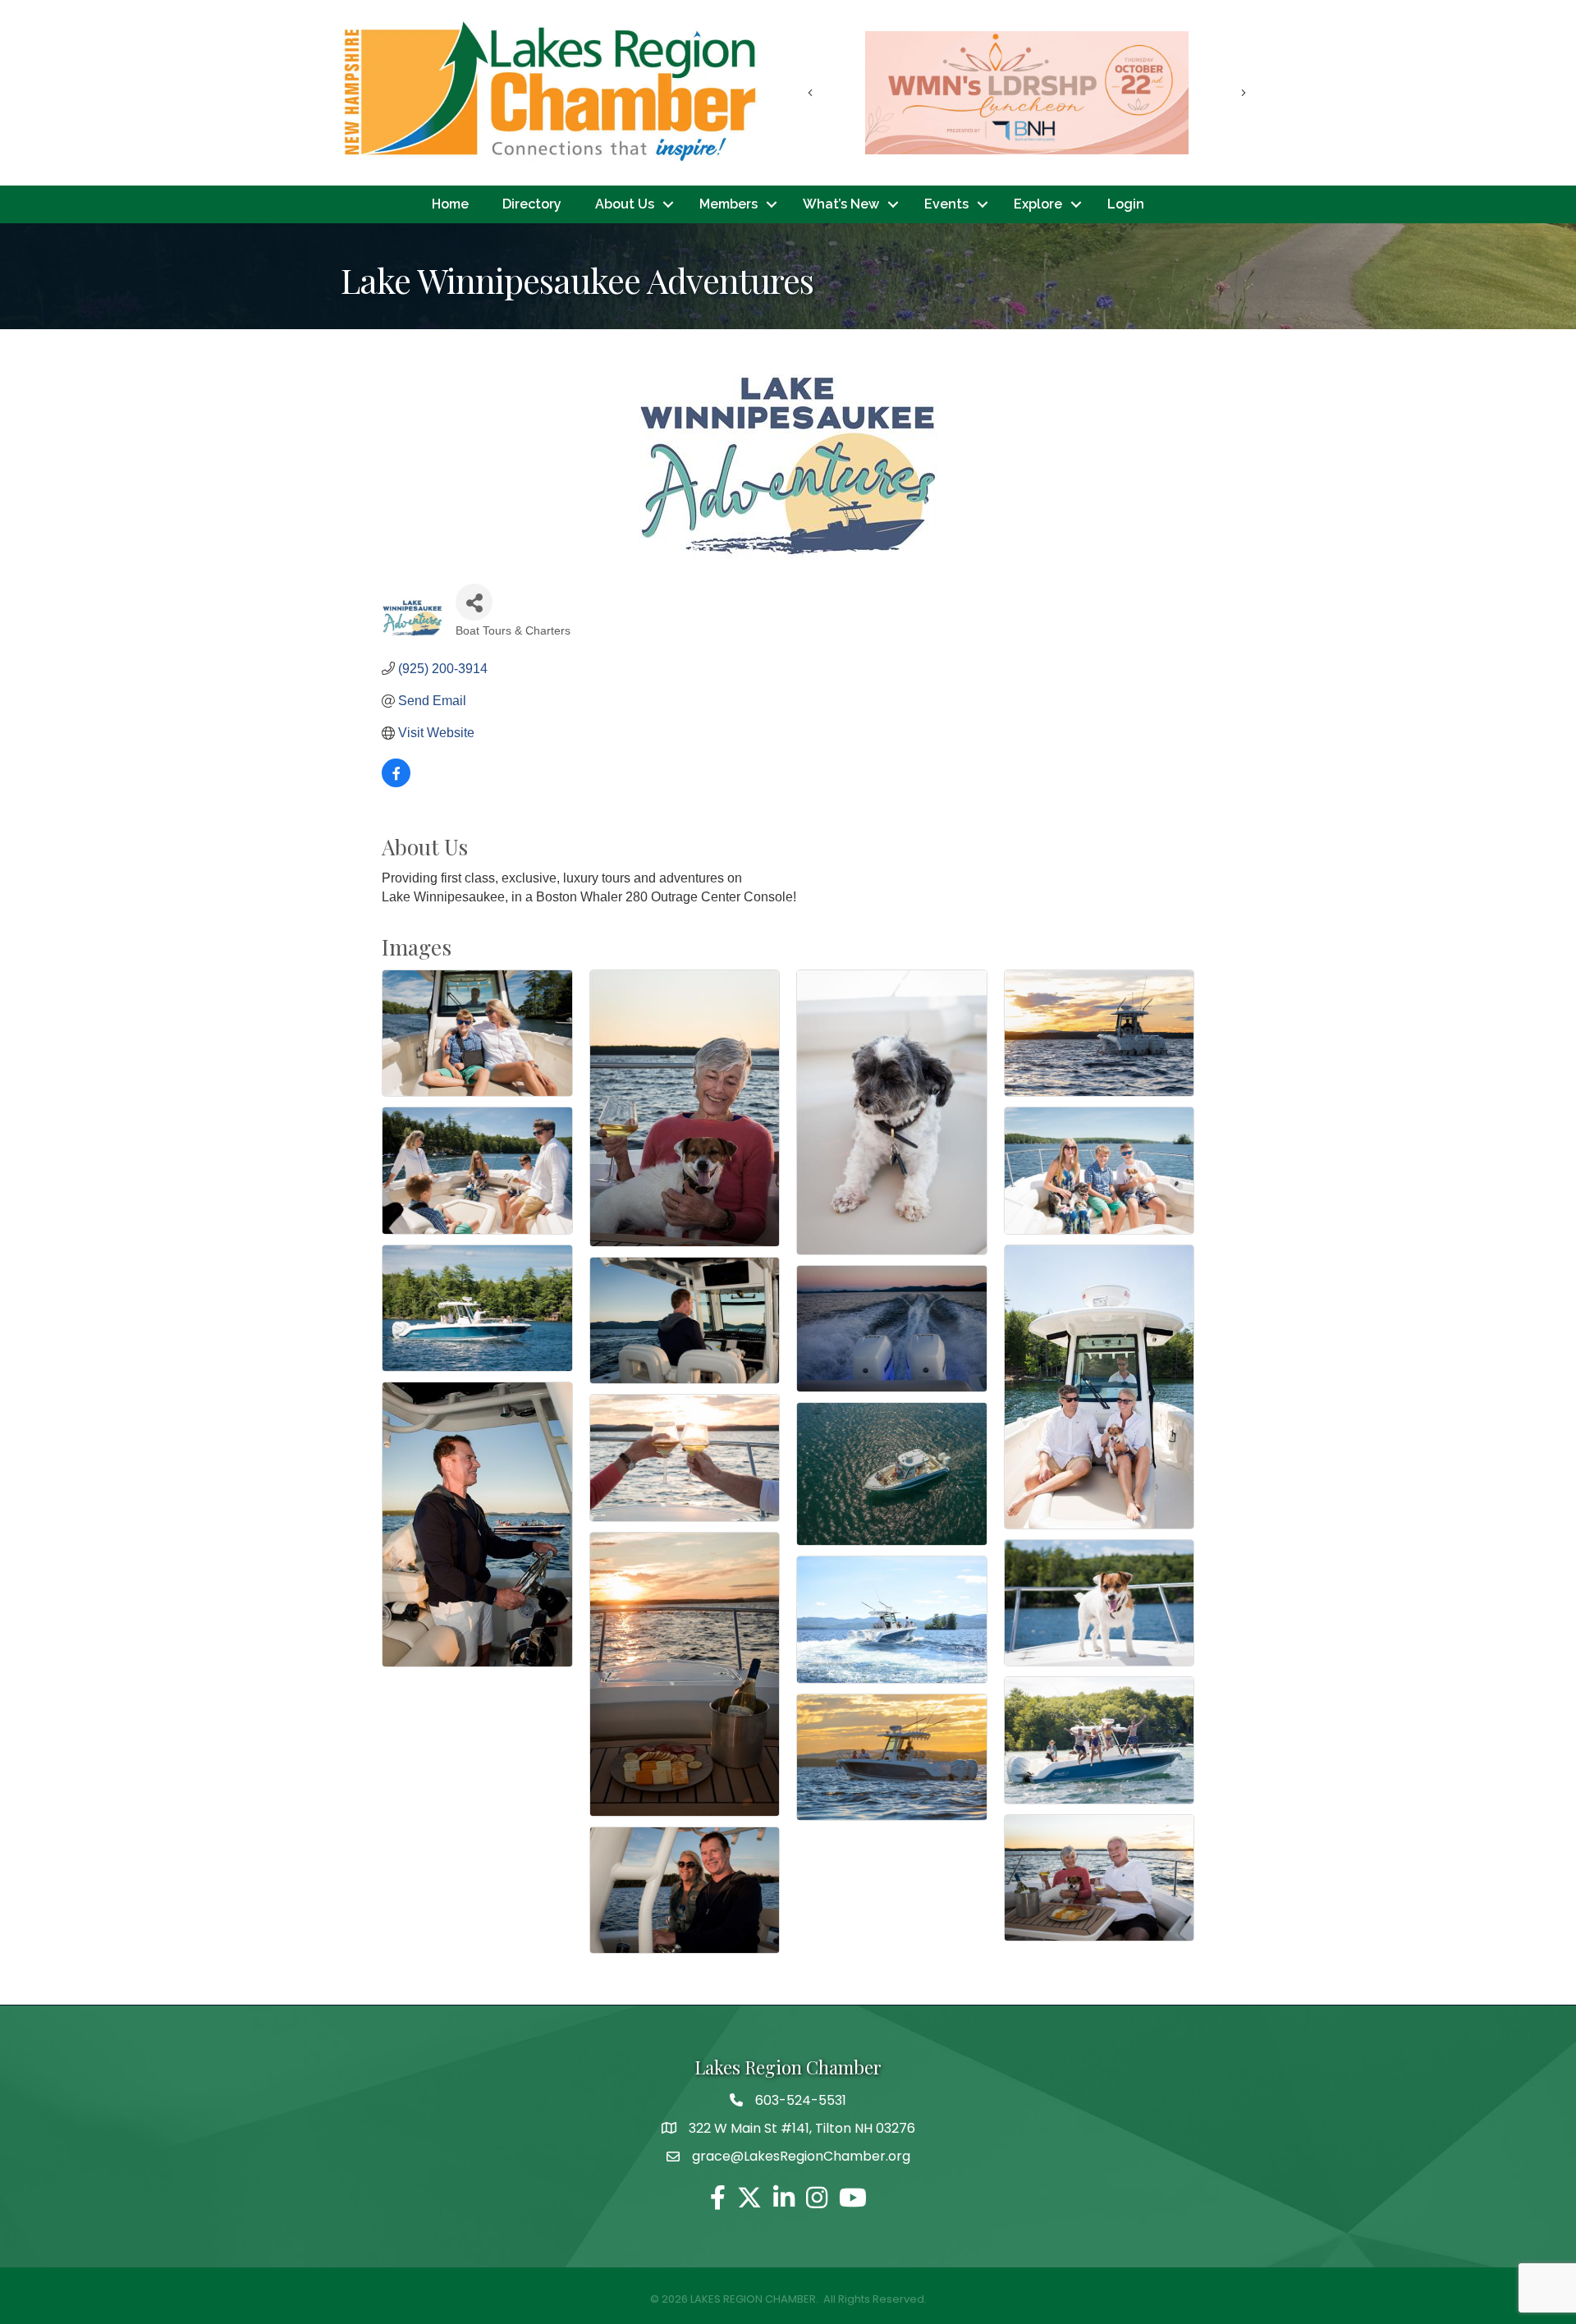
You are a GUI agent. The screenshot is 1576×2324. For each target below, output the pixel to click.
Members (728, 204)
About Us (625, 204)
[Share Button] (474, 602)
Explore (1038, 204)
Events (946, 204)
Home (450, 204)
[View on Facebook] (396, 783)
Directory (532, 204)
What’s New (841, 204)
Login (1126, 204)
